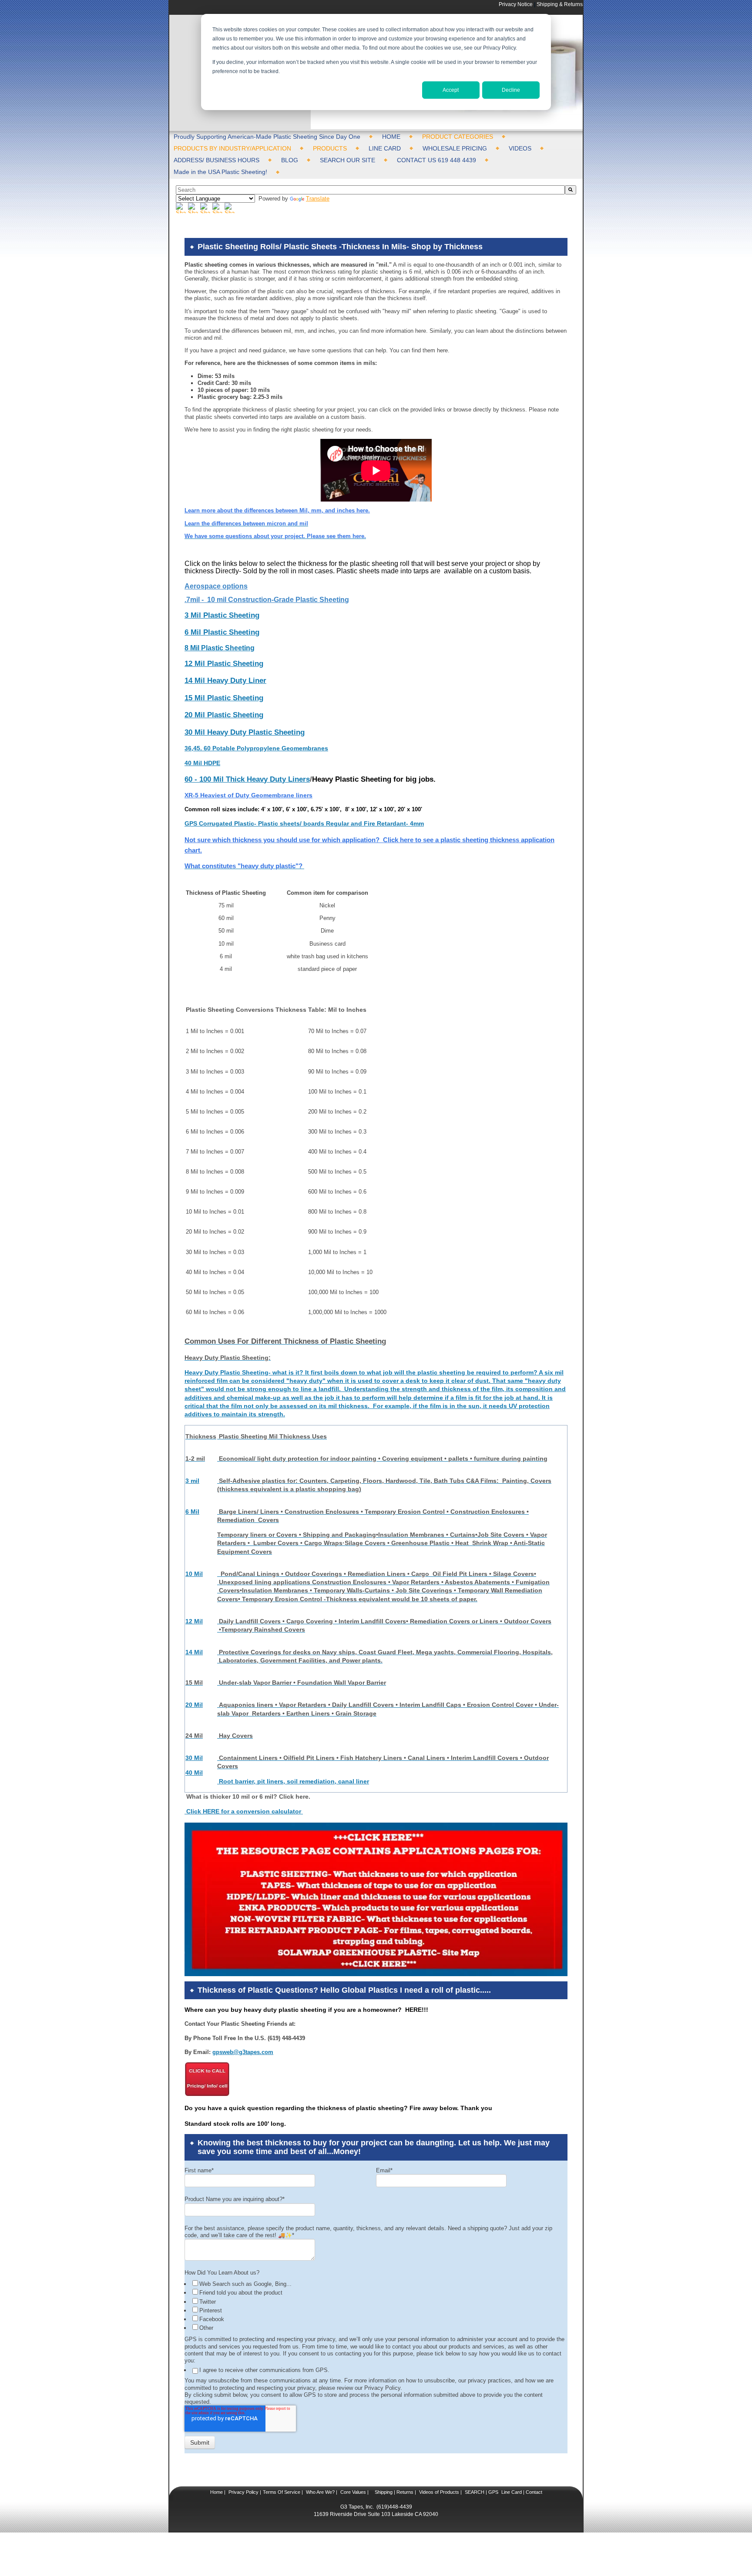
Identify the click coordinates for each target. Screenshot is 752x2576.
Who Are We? (320, 2492)
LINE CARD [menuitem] (385, 148)
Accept (451, 90)
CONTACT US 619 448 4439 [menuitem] (436, 160)
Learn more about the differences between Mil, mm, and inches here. (277, 510)
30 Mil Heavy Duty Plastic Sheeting (245, 732)
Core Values (352, 2492)
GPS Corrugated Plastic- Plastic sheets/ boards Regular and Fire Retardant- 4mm (304, 823)
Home (217, 2492)
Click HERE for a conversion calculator (244, 1811)
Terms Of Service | (283, 2492)
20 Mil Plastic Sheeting (224, 715)
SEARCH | (476, 2492)
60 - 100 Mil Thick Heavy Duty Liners (247, 779)
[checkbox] (377, 2305)
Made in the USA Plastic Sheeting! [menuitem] (220, 172)
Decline (511, 90)
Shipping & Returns (560, 4)
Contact (533, 2492)
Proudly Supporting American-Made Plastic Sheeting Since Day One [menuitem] (267, 137)
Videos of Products (439, 2492)
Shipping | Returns (393, 2492)
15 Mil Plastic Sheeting (224, 698)
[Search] (571, 190)
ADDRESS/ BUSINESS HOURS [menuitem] (217, 160)
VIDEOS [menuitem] (520, 148)
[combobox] (370, 190)
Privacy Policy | (244, 2492)
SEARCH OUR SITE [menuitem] (347, 160)
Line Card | (512, 2492)
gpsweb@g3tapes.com (243, 2052)
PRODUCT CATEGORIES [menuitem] (458, 137)
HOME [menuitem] (391, 137)
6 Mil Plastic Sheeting (222, 632)
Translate (318, 199)
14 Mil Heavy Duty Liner (225, 681)
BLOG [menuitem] (290, 160)
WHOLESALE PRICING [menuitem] (455, 148)
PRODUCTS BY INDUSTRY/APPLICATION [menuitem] (232, 148)
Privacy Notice (516, 4)
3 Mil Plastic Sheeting (222, 615)
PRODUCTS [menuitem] (330, 148)
